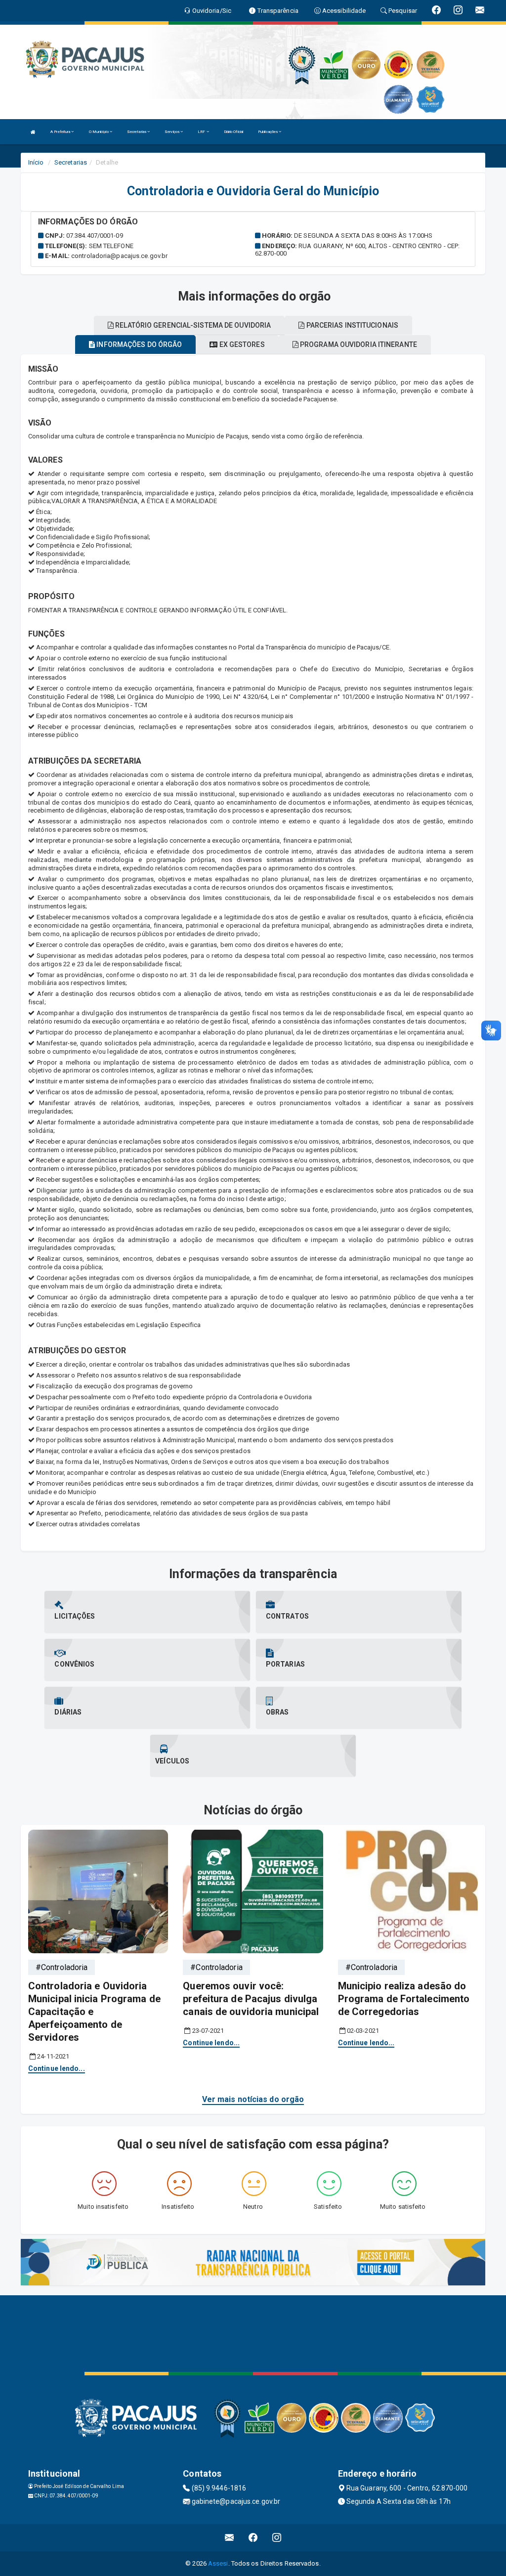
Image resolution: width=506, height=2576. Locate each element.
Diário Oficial (233, 132)
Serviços (172, 132)
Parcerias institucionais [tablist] (351, 325)
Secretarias (137, 132)
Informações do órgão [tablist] (138, 344)
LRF (202, 132)
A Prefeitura (61, 132)
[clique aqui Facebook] (253, 2538)
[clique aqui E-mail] (230, 2538)
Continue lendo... (57, 2068)
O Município (99, 132)
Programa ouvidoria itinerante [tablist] (358, 344)
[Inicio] (33, 132)
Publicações (268, 132)
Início (36, 162)
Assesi (218, 2563)
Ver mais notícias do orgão (253, 2099)
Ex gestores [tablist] (241, 344)
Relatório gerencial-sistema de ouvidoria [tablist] (192, 325)
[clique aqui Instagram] (277, 2538)
